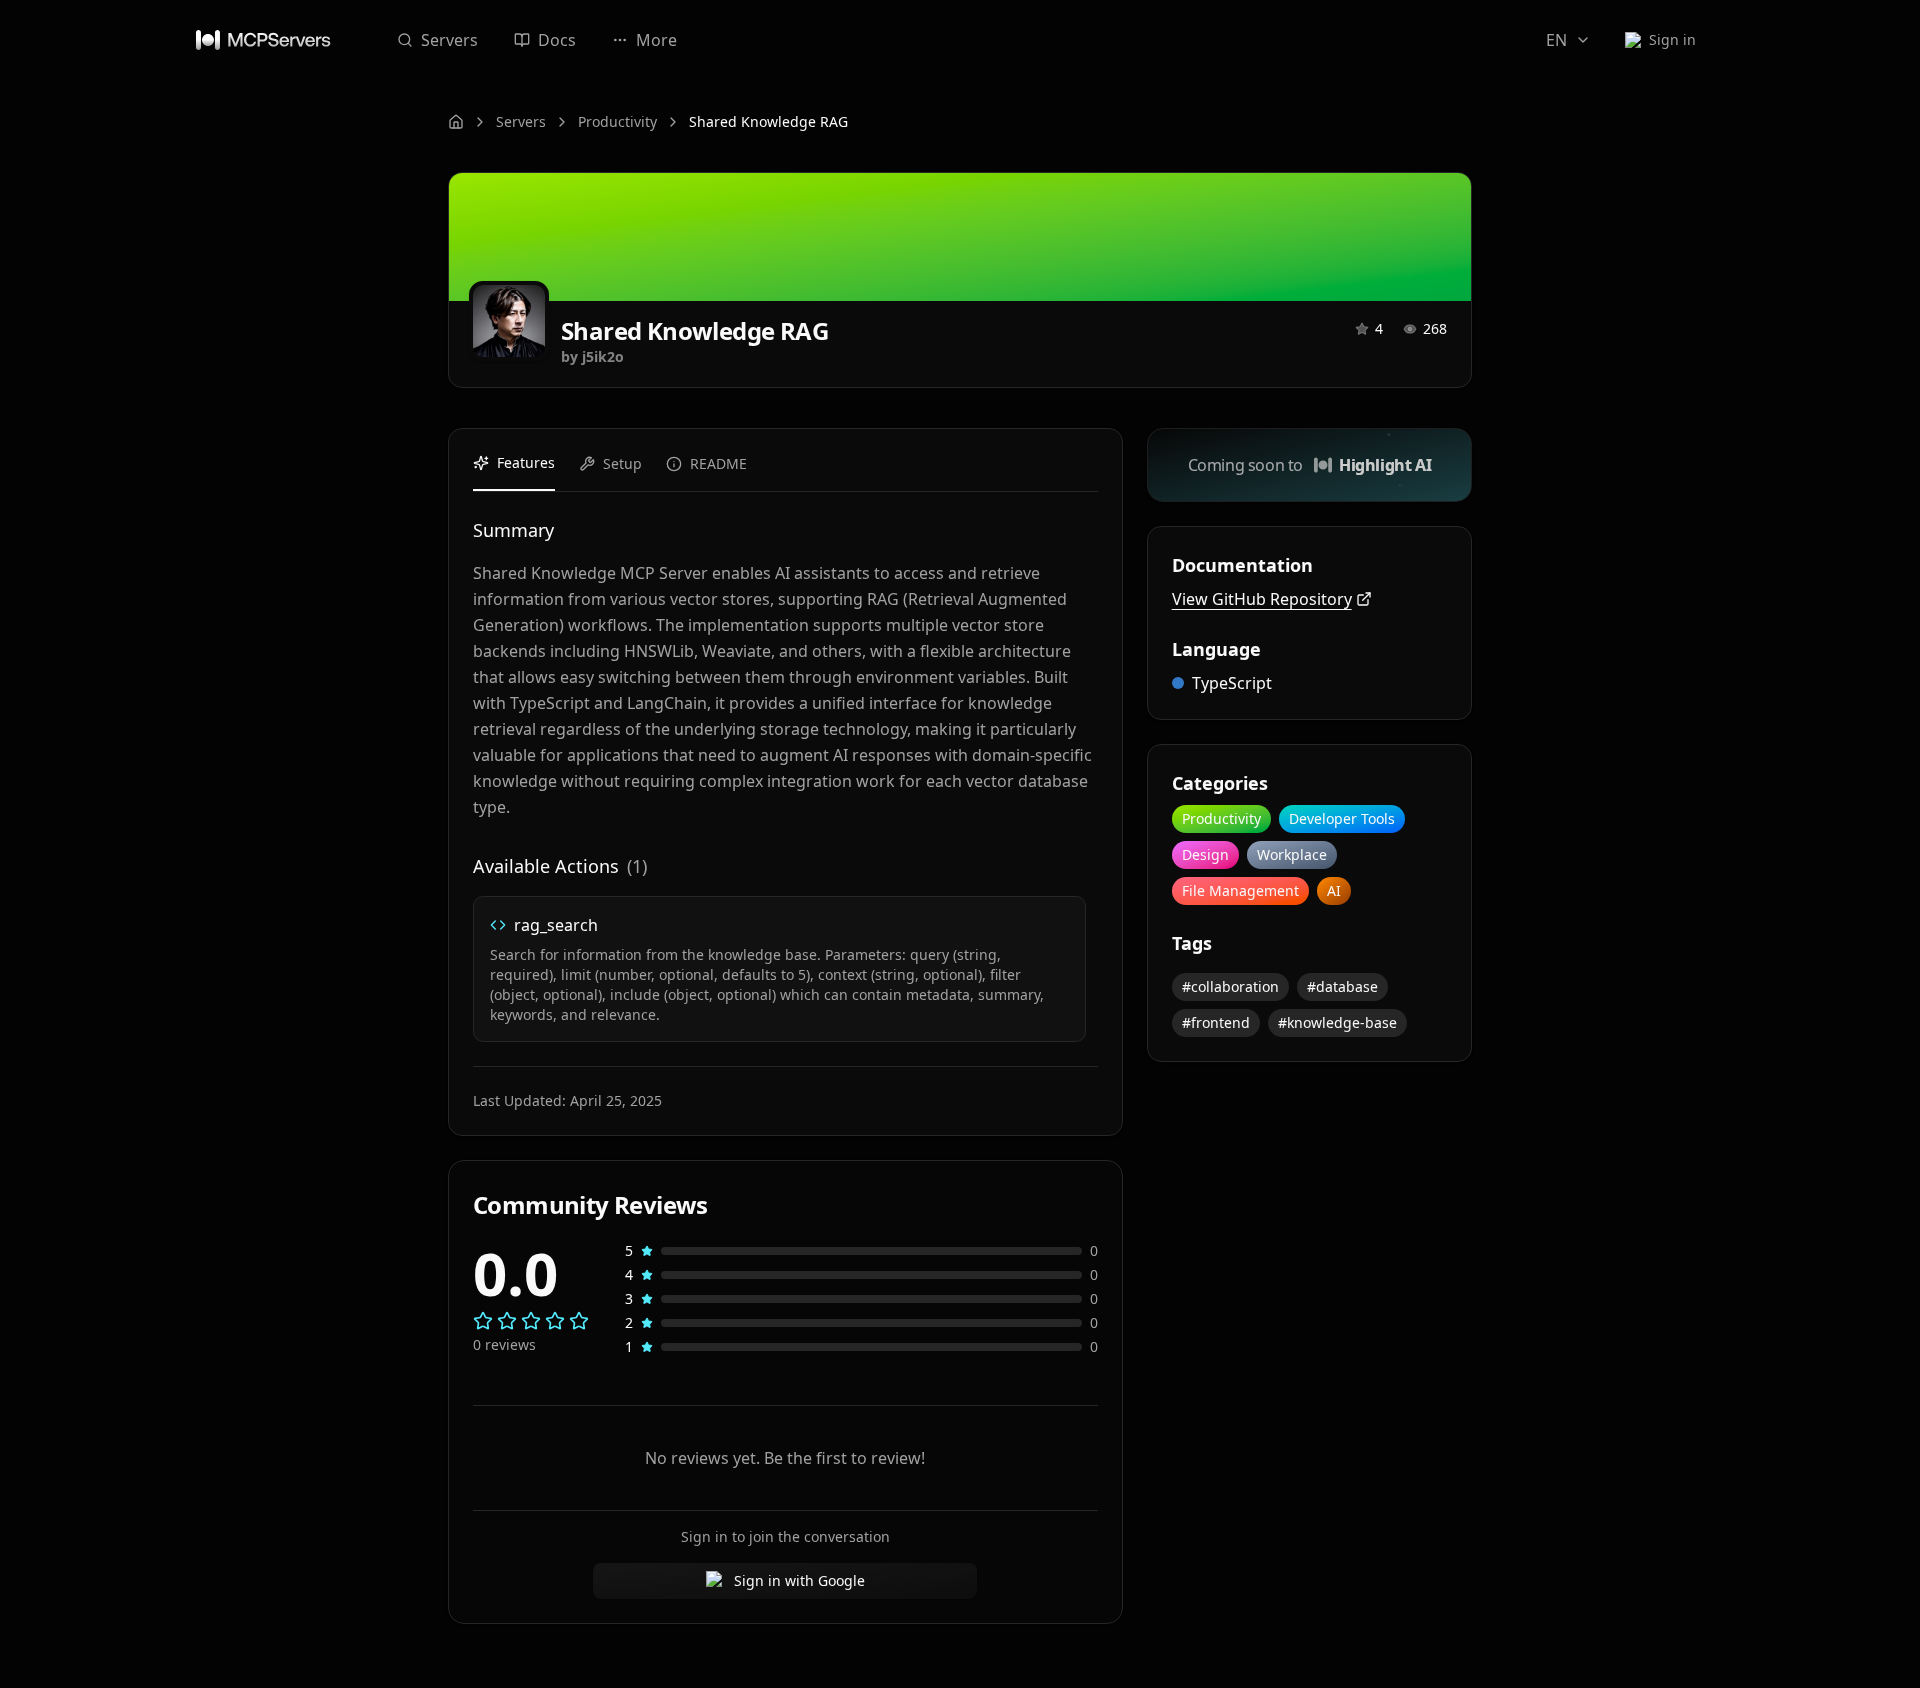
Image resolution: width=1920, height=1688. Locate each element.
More (656, 40)
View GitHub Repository (1262, 599)
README (718, 463)
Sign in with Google (799, 1580)
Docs (557, 40)
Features (526, 462)
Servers (449, 40)
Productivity (617, 121)
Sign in (1672, 39)
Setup (622, 463)
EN (1556, 40)
